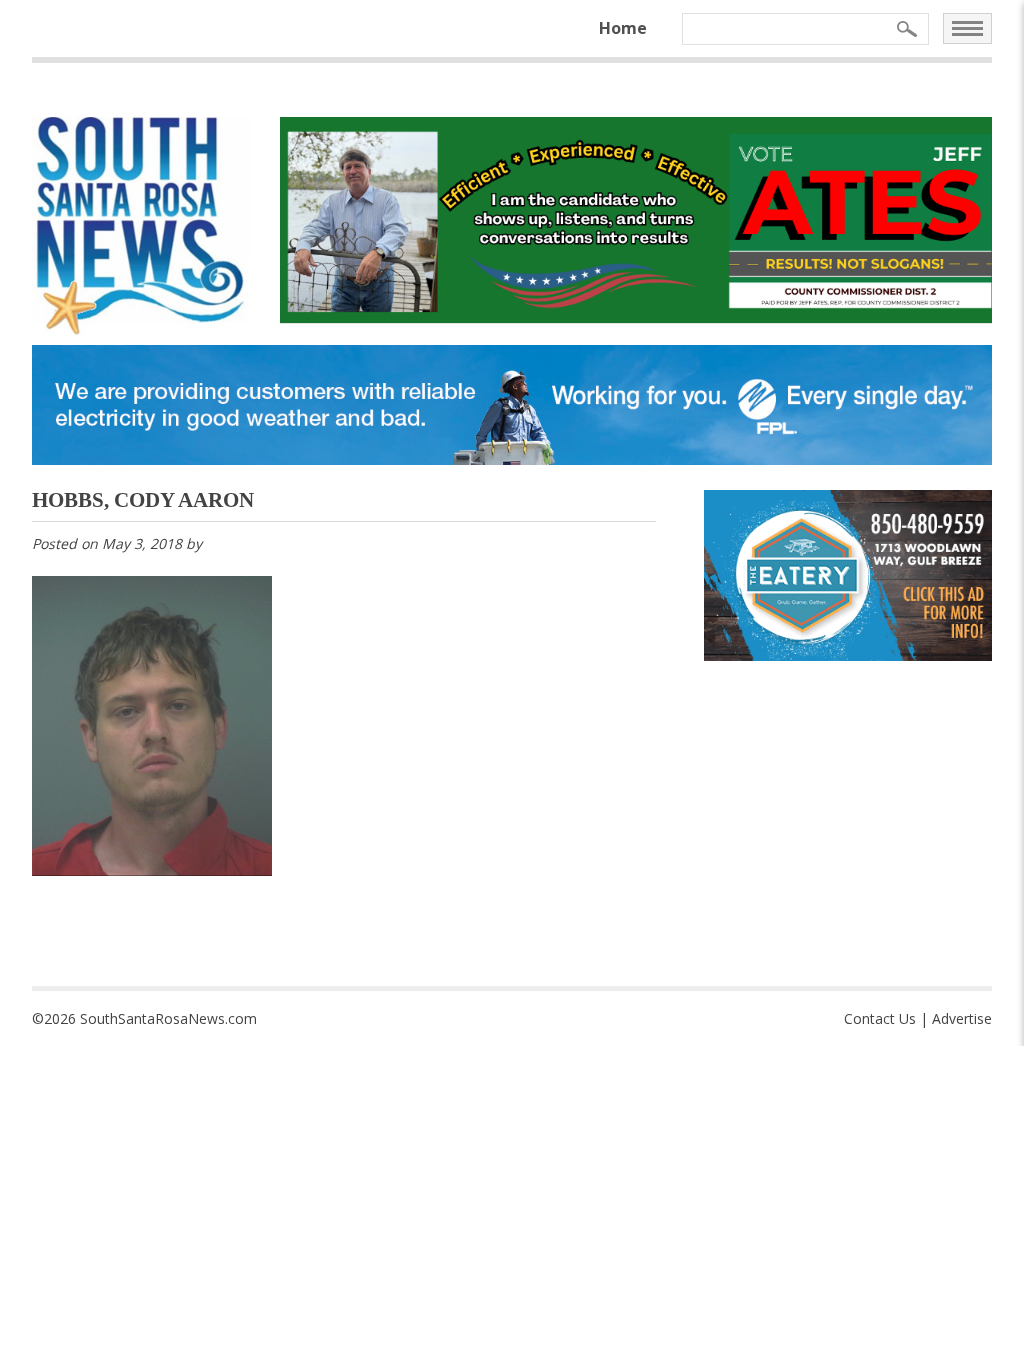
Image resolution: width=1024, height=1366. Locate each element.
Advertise (962, 1018)
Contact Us (880, 1018)
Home (623, 28)
